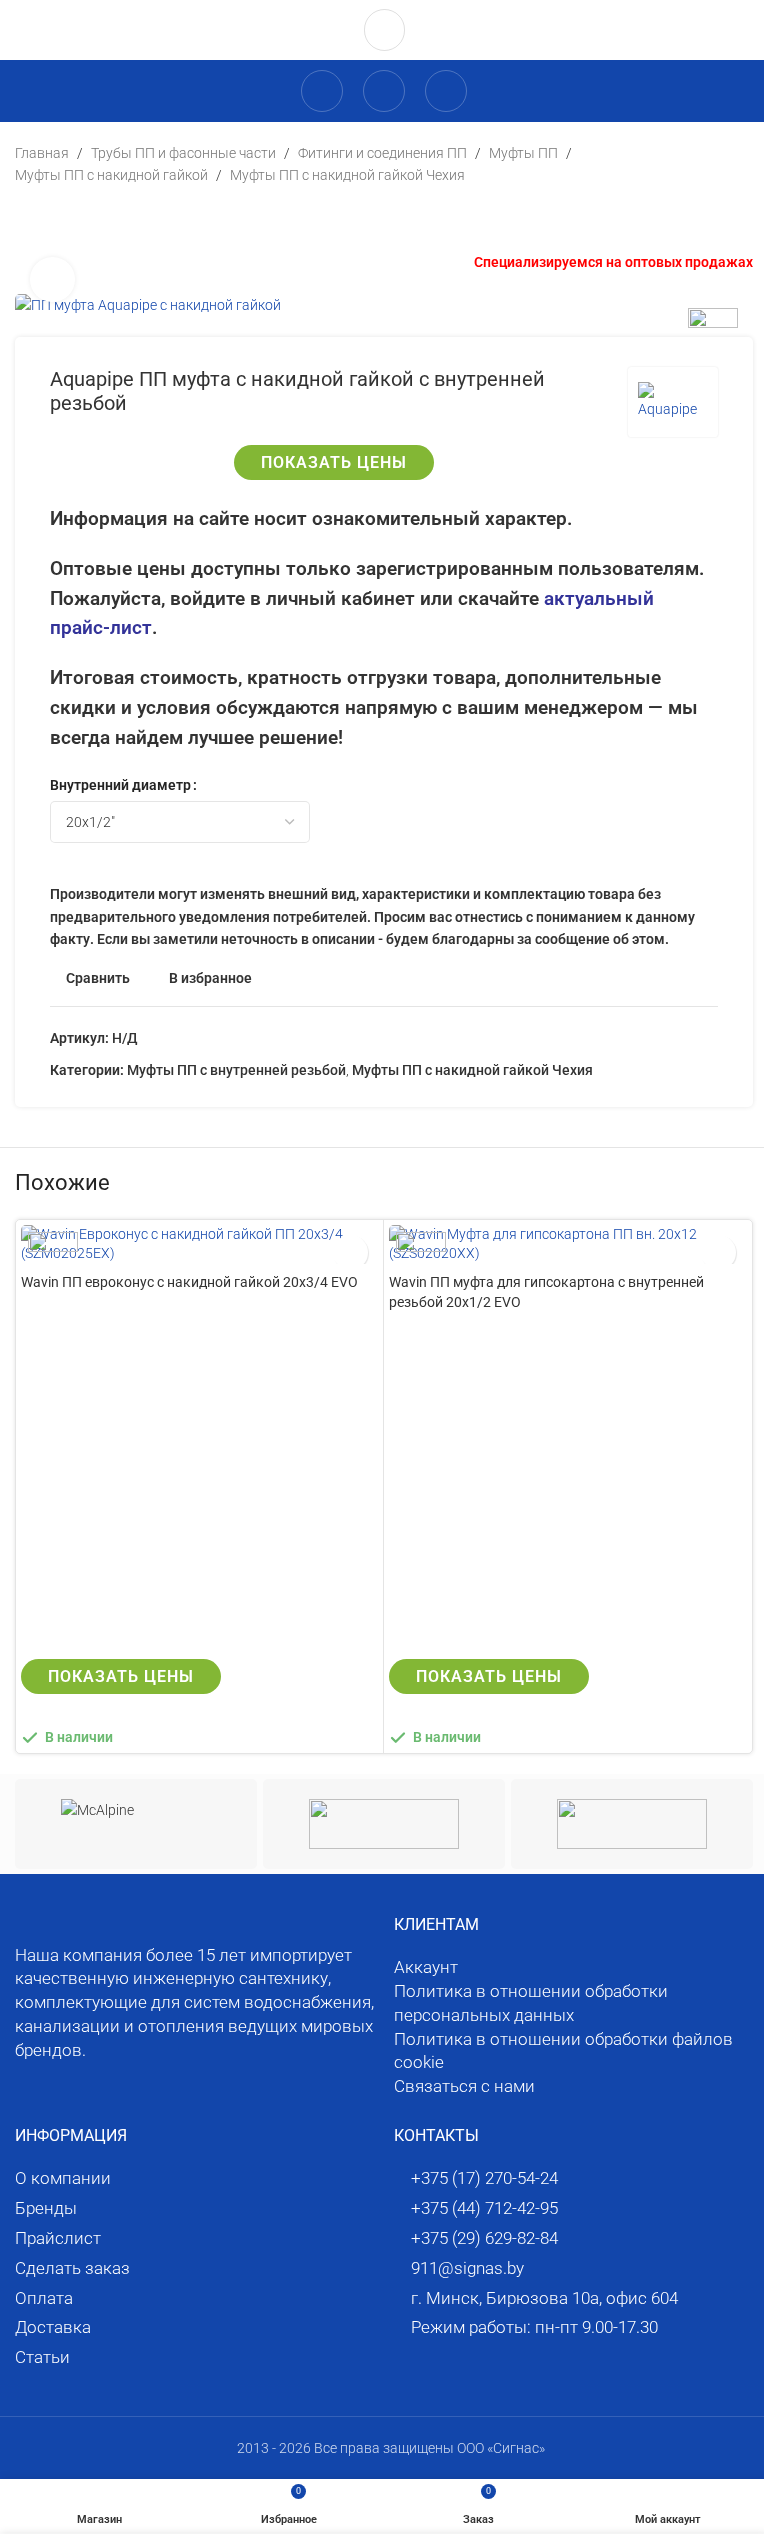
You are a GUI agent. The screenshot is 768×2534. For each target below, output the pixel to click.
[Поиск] (384, 91)
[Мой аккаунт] (322, 91)
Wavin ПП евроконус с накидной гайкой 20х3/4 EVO (189, 1282)
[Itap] (632, 1824)
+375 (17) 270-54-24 (484, 2178)
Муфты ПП (523, 153)
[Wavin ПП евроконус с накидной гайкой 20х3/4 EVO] (199, 1244)
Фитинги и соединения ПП (382, 153)
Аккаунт (426, 1967)
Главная (42, 153)
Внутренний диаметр (120, 785)
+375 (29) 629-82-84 (484, 2238)
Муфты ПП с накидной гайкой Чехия (347, 175)
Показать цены (334, 462)
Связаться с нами (464, 2086)
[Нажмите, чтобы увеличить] (52, 279)
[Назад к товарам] (51, 219)
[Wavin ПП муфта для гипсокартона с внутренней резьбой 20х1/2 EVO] (567, 1244)
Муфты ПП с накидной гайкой (111, 175)
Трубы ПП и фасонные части (183, 153)
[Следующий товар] (75, 219)
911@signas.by (467, 2268)
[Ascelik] (384, 1824)
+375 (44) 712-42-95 (484, 2208)
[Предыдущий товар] (27, 219)
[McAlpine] (136, 1824)
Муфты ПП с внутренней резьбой (236, 1070)
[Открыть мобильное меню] (446, 91)
